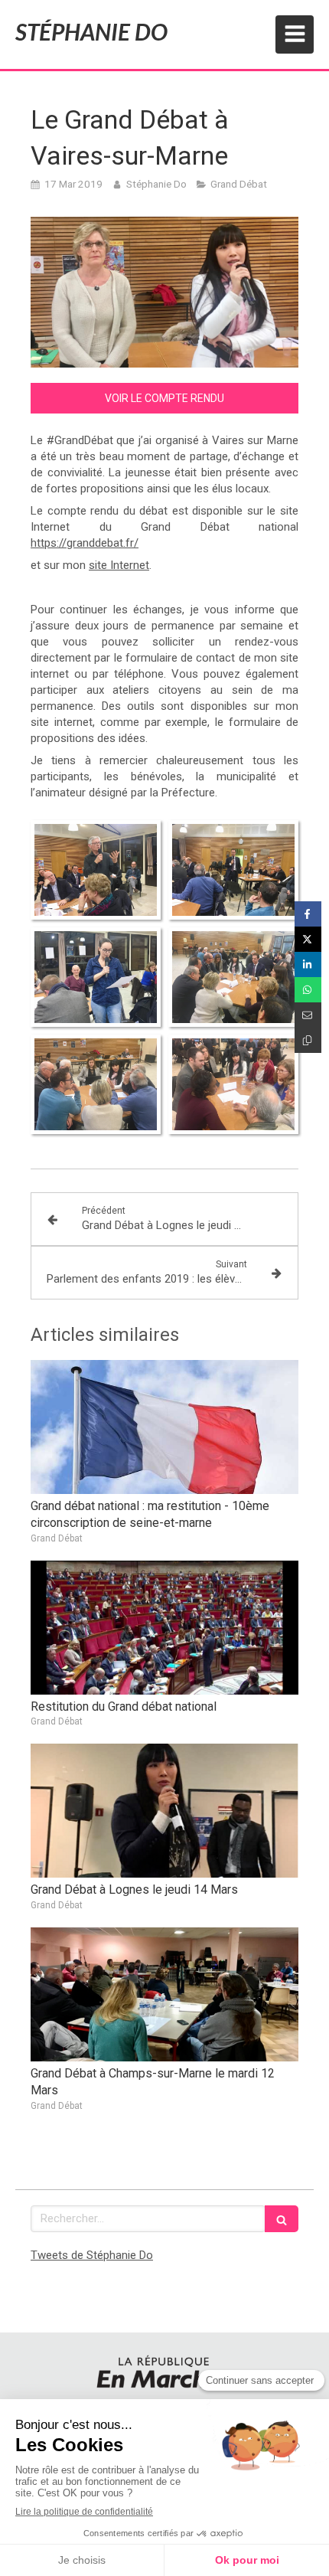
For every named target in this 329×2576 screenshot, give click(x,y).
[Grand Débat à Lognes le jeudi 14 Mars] (164, 1811)
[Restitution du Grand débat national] (164, 1628)
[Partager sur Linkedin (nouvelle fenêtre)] (308, 964)
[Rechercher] (282, 2219)
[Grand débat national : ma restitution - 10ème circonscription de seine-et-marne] (164, 1427)
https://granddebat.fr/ (85, 543)
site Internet (119, 565)
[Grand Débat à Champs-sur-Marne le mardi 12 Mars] (164, 1994)
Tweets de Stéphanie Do (92, 2255)
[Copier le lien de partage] (308, 1040)
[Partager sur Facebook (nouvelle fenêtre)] (308, 914)
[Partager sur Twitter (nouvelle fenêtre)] (308, 939)
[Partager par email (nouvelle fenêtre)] (308, 1015)
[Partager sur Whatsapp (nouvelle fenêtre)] (308, 990)
